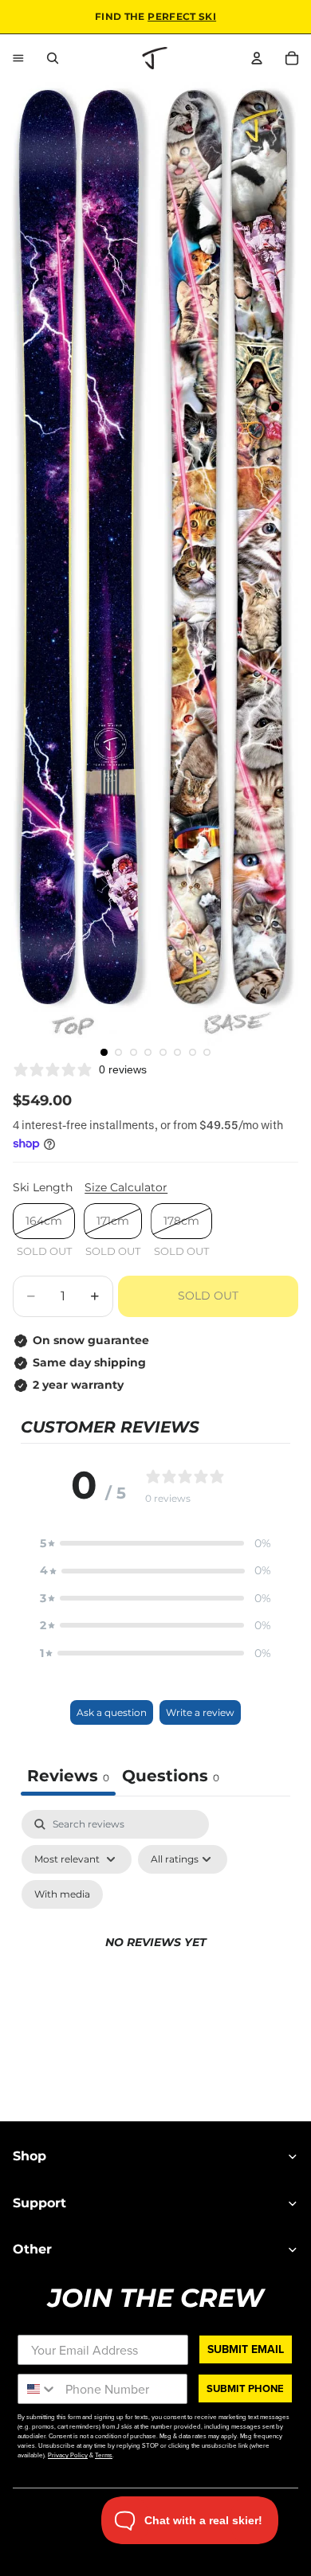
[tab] (171, 1778)
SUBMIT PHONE (245, 2388)
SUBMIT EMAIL (246, 2349)
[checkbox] (62, 1894)
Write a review (200, 1712)
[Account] (257, 58)
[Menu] (18, 58)
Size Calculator (126, 1187)
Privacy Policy (68, 2455)
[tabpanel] (155, 1961)
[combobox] (38, 2389)
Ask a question (112, 1712)
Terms (104, 2455)
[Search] (53, 58)
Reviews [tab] (68, 1776)
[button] (155, 1543)
